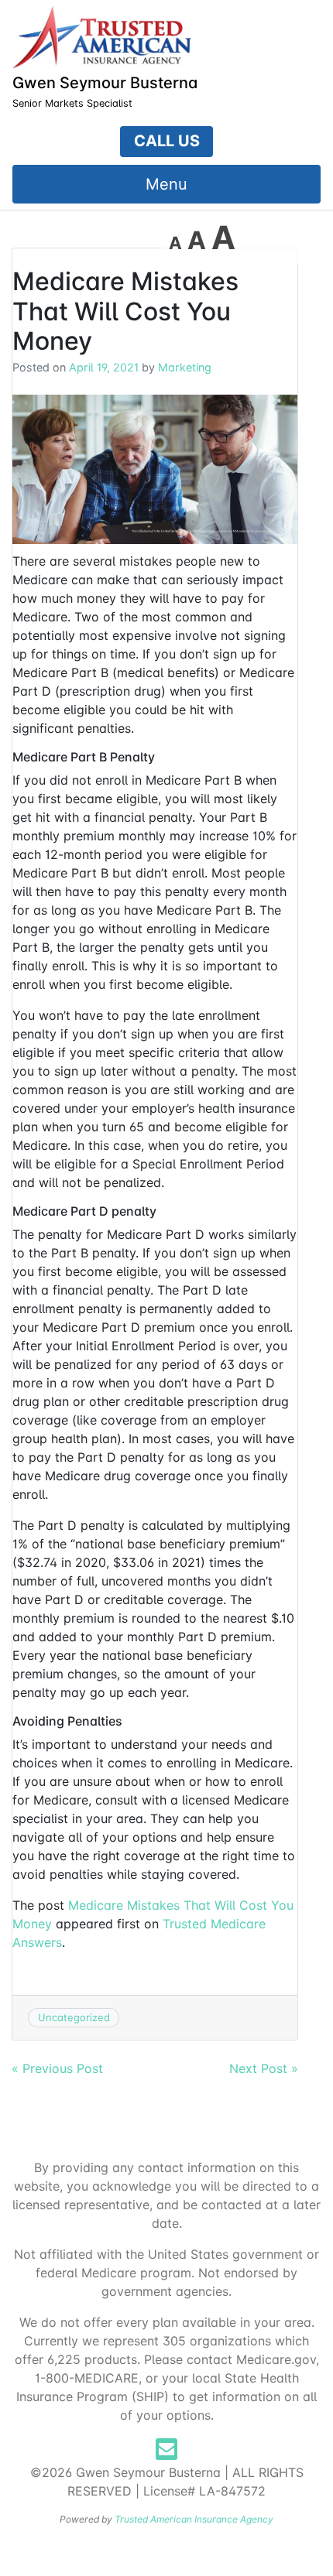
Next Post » (264, 2068)
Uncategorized (74, 2017)
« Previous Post (57, 2068)
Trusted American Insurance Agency (194, 2519)
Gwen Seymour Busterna (105, 83)
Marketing (185, 367)
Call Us (167, 141)
